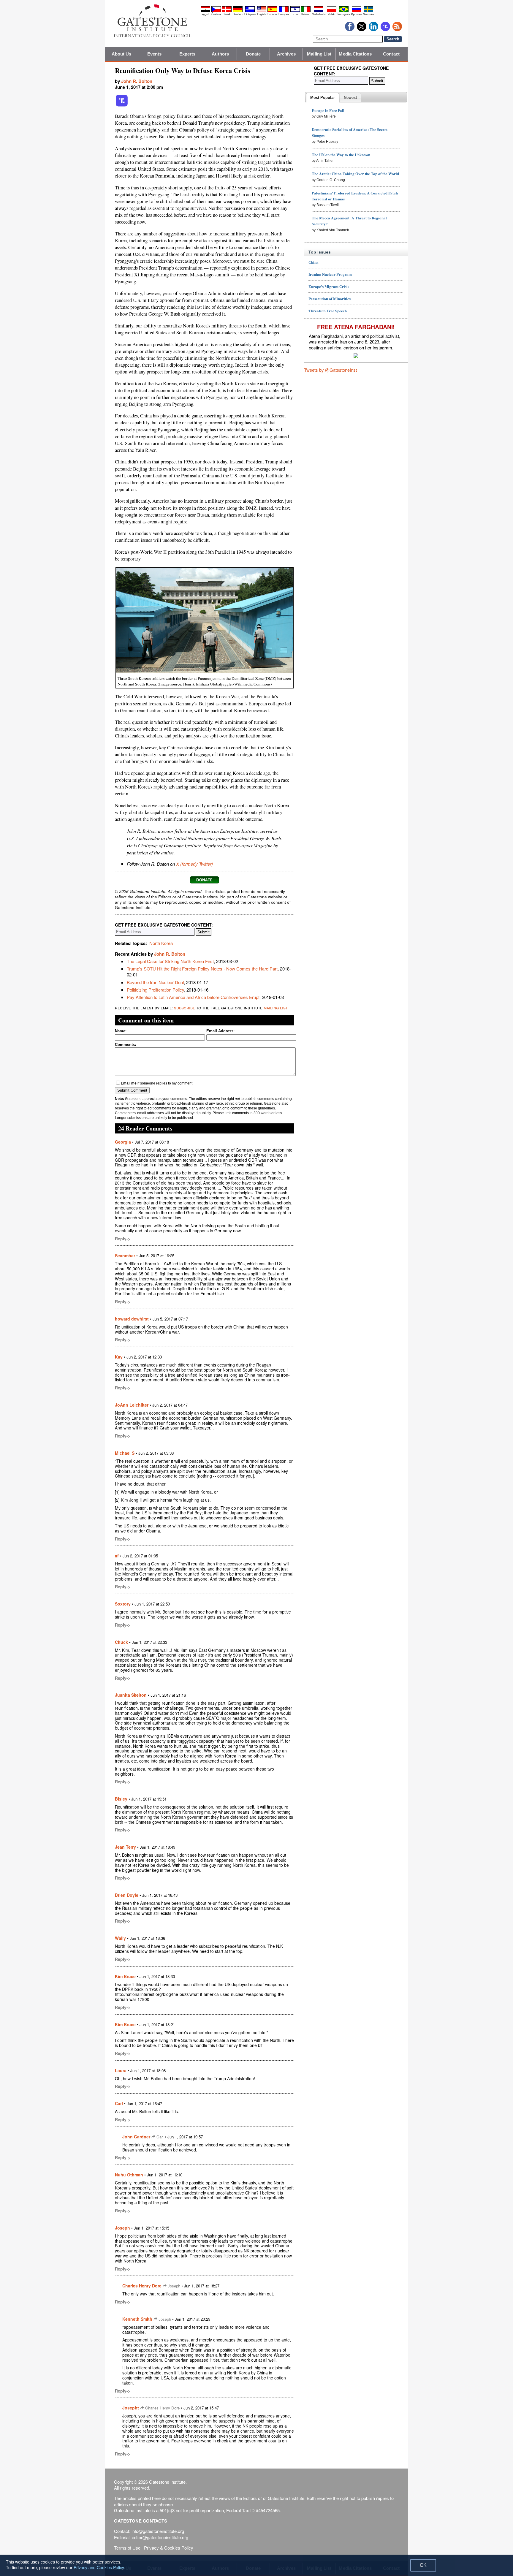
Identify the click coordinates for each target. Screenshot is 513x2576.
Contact (391, 54)
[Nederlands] (319, 11)
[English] (262, 11)
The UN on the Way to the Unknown (341, 155)
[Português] (344, 11)
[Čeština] (216, 11)
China (313, 262)
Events (155, 54)
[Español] (272, 11)
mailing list (275, 1007)
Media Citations (355, 54)
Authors (220, 54)
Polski (331, 14)
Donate (253, 54)
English (262, 14)
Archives (286, 54)
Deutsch (238, 14)
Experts (187, 54)
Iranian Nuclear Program (330, 274)
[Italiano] (306, 11)
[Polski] (332, 11)
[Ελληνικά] (250, 11)
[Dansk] (227, 11)
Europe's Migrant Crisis (329, 286)
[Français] (284, 11)
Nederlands (319, 14)
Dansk (227, 14)
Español (272, 14)
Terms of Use (127, 2548)
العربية (205, 14)
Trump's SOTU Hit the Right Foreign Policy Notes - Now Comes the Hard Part (202, 969)
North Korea (161, 943)
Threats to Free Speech (328, 311)
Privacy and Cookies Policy (99, 2567)
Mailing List (319, 54)
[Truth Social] (122, 105)
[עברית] (295, 11)
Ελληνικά (250, 14)
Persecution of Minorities (330, 299)
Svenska (368, 14)
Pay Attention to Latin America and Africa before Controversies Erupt (193, 997)
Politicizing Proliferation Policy (155, 990)
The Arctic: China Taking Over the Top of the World (355, 174)
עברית (295, 14)
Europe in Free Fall (328, 110)
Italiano (306, 14)
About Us (122, 54)
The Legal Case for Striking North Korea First (170, 961)
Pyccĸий (357, 14)
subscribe (185, 1007)
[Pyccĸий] (357, 11)
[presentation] (323, 98)
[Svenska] (368, 11)
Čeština (216, 14)
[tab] (323, 98)
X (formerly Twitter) (194, 864)
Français (284, 14)
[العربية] (205, 11)
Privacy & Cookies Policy (169, 2548)
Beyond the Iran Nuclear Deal (155, 982)
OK (423, 2565)
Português (344, 14)
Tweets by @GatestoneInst (330, 370)
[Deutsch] (238, 11)
